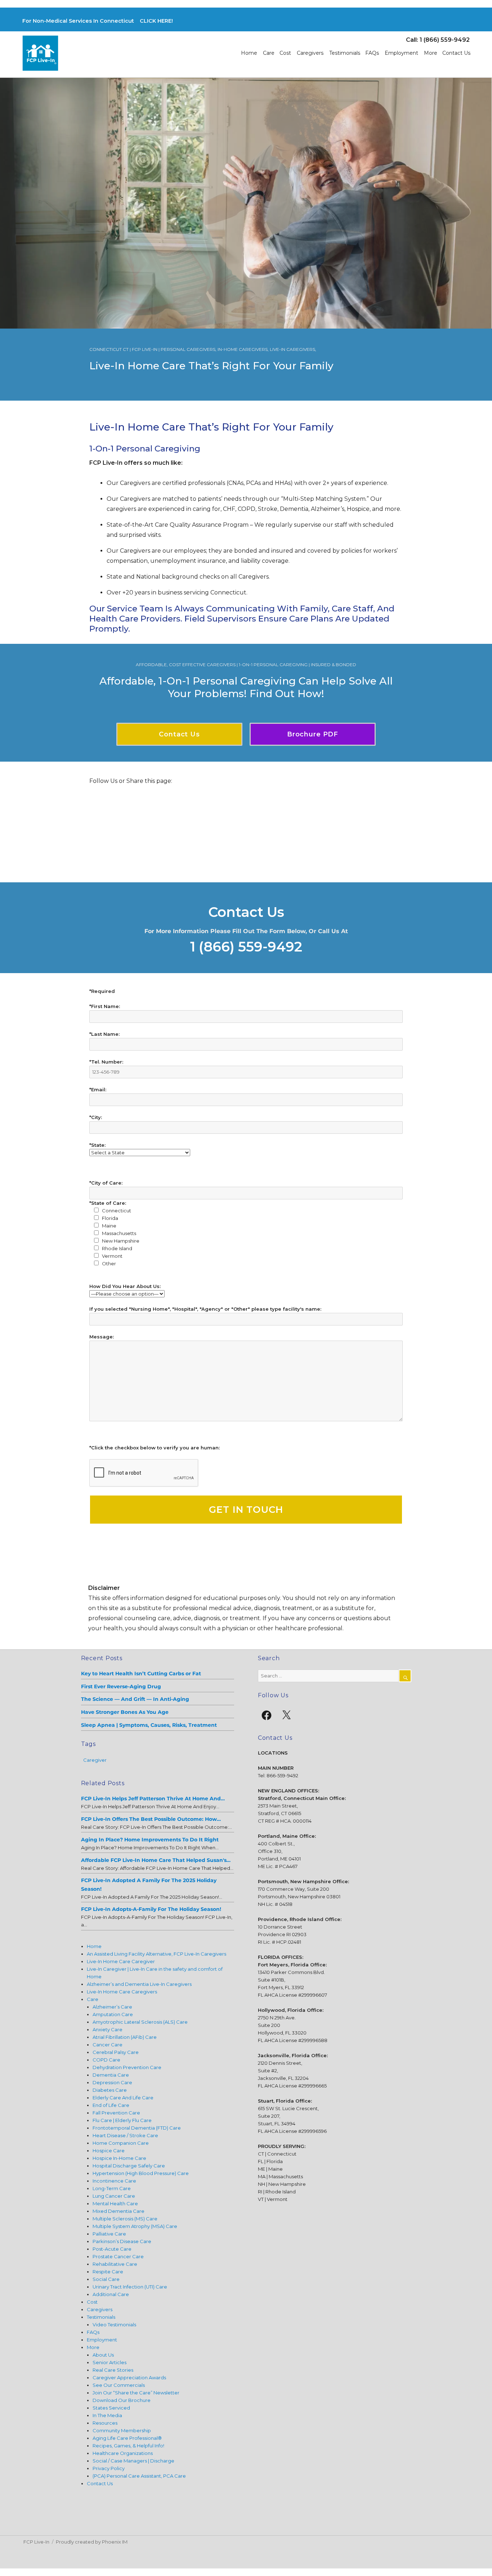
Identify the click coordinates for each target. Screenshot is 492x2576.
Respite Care (108, 2272)
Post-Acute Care (112, 2249)
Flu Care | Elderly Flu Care (122, 2120)
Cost (285, 53)
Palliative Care (109, 2234)
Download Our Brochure (122, 2400)
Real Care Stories (113, 2370)
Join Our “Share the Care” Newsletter (136, 2393)
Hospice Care (109, 2151)
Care (269, 53)
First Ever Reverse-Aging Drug (121, 1686)
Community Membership (122, 2430)
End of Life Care (111, 2105)
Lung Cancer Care (114, 2196)
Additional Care (111, 2294)
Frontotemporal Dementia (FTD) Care (137, 2128)
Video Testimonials (114, 2325)
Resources (105, 2423)
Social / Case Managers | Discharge (133, 2461)
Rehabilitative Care (115, 2264)
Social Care (106, 2279)
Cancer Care (108, 2045)
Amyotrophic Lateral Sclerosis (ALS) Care (140, 2022)
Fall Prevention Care (116, 2113)
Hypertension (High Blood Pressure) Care (141, 2173)
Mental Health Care (115, 2203)
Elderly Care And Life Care (123, 2098)
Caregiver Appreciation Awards (129, 2377)
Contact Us (456, 53)
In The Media (107, 2415)
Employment (401, 53)
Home (249, 53)
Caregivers (310, 53)
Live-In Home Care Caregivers (122, 1992)
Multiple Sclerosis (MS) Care (125, 2219)
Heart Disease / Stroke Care (125, 2135)
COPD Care (106, 2060)
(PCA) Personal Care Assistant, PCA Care (139, 2476)
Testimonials (345, 53)
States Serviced (111, 2408)
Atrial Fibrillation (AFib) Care (125, 2037)
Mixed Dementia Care (118, 2211)
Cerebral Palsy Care (116, 2052)
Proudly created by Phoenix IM (92, 2542)
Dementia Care (111, 2075)
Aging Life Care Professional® (127, 2438)
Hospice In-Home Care (119, 2158)
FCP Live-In (36, 2542)
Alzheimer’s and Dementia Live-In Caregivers (139, 1984)
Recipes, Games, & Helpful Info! (128, 2446)
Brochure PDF (313, 734)
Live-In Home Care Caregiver (121, 1961)
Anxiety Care (108, 2029)
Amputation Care (113, 2014)
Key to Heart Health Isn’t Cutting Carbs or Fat (141, 1673)
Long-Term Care (112, 2188)
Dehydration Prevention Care (127, 2067)
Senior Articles (109, 2362)
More (431, 53)
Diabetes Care (110, 2090)
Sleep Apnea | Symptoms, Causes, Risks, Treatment (149, 1725)
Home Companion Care (121, 2143)
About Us (103, 2355)
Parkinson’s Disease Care (122, 2241)
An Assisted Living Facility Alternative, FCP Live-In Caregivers (156, 1954)
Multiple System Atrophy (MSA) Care (135, 2226)
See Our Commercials (119, 2385)
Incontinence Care (114, 2181)
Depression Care (112, 2082)
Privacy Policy (109, 2468)
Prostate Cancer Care (118, 2256)
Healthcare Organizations (123, 2453)
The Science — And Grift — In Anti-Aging (135, 1699)
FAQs (372, 53)
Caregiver (95, 1760)
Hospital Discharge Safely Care (129, 2166)
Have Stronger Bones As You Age (125, 1712)
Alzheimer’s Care (112, 2007)
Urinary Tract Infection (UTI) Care (130, 2287)
